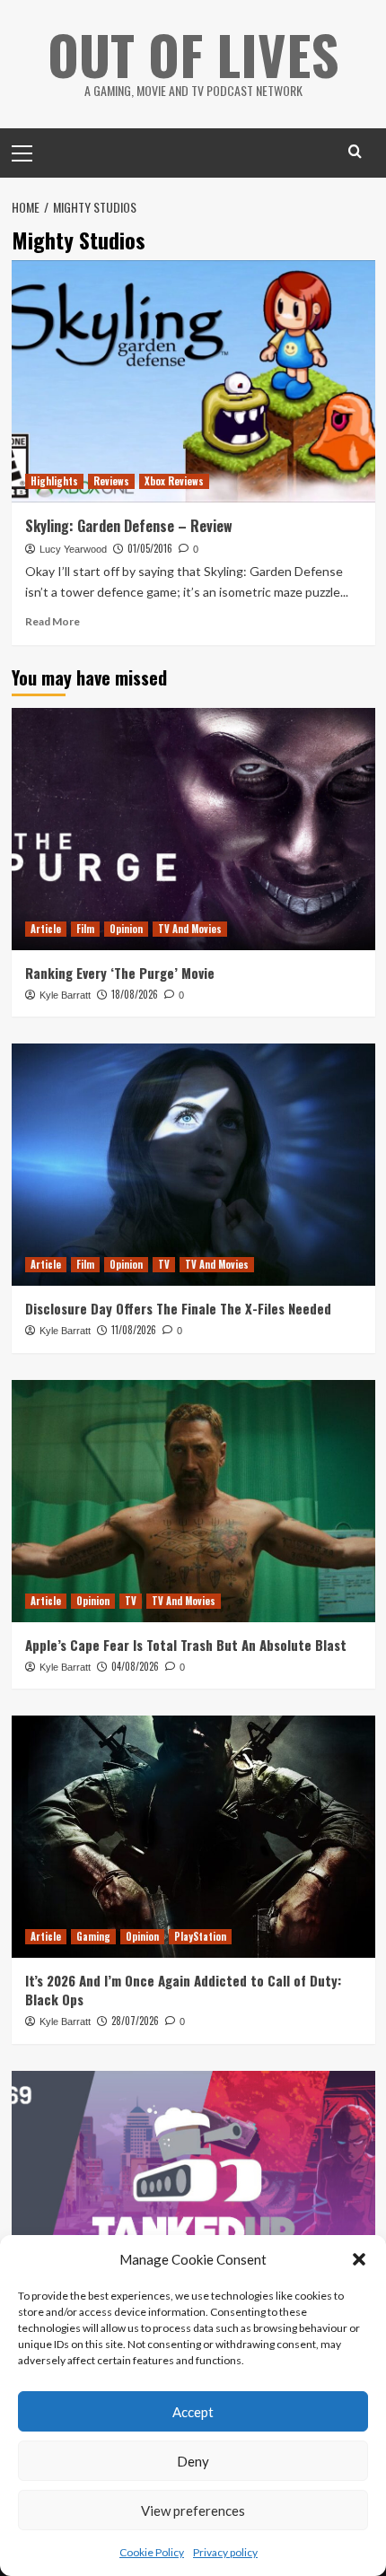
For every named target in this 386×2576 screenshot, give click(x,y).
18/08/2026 (135, 994)
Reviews (111, 481)
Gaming (93, 1936)
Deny (193, 2461)
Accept (193, 2412)
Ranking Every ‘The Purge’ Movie (120, 973)
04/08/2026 (135, 1666)
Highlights (54, 481)
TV (164, 1264)
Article (46, 929)
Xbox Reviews (174, 481)
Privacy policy (225, 2552)
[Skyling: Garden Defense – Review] (193, 381)
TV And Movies (190, 929)
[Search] (355, 151)
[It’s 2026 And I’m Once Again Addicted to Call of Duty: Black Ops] (193, 1837)
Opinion (126, 929)
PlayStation (200, 1936)
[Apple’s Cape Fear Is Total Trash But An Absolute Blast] (193, 1501)
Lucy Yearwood (73, 549)
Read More (53, 621)
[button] (359, 2259)
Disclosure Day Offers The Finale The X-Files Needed (178, 1308)
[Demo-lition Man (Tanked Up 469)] (193, 2192)
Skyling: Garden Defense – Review (129, 526)
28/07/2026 (135, 2021)
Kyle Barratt (65, 995)
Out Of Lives (193, 53)
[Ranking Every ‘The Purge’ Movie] (193, 829)
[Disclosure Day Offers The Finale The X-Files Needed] (193, 1165)
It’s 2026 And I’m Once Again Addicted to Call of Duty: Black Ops (183, 1990)
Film (85, 929)
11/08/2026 (134, 1330)
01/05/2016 (150, 548)
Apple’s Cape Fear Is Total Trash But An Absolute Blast (186, 1645)
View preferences (193, 2511)
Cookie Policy (152, 2552)
